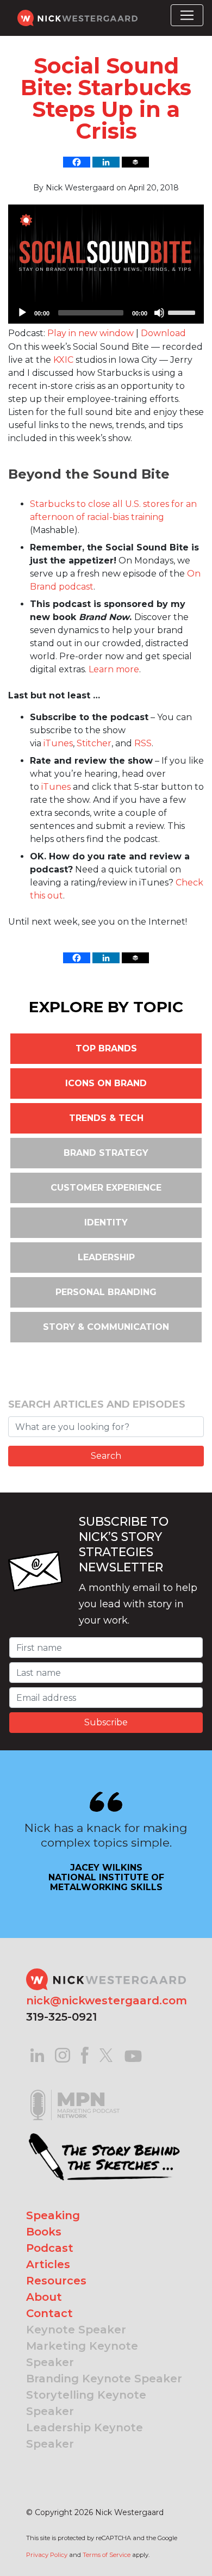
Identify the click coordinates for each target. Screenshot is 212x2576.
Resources (56, 2281)
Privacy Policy (47, 2555)
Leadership (106, 1257)
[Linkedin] (106, 162)
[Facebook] (77, 162)
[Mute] (159, 313)
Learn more (114, 669)
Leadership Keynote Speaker (85, 2436)
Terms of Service (107, 2555)
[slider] (183, 312)
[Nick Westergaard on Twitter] (106, 2055)
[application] (106, 313)
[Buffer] (135, 162)
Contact (49, 2313)
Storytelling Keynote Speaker (86, 2403)
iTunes (58, 743)
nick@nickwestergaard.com (107, 2001)
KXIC (63, 360)
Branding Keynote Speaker (104, 2379)
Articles (48, 2264)
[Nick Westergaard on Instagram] (63, 2055)
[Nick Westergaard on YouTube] (133, 2055)
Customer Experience (106, 1188)
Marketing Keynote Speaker (82, 2354)
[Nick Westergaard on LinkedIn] (37, 2055)
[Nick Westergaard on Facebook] (85, 2055)
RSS (143, 743)
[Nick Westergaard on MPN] (75, 2091)
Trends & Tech (106, 1118)
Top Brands (106, 1048)
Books (44, 2232)
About (44, 2297)
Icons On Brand (106, 1083)
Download (163, 333)
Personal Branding (106, 1292)
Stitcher (94, 743)
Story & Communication (106, 1327)
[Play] (22, 313)
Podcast (50, 2248)
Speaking (53, 2215)
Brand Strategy (106, 1153)
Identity (106, 1222)
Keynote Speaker (76, 2330)
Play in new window (91, 333)
